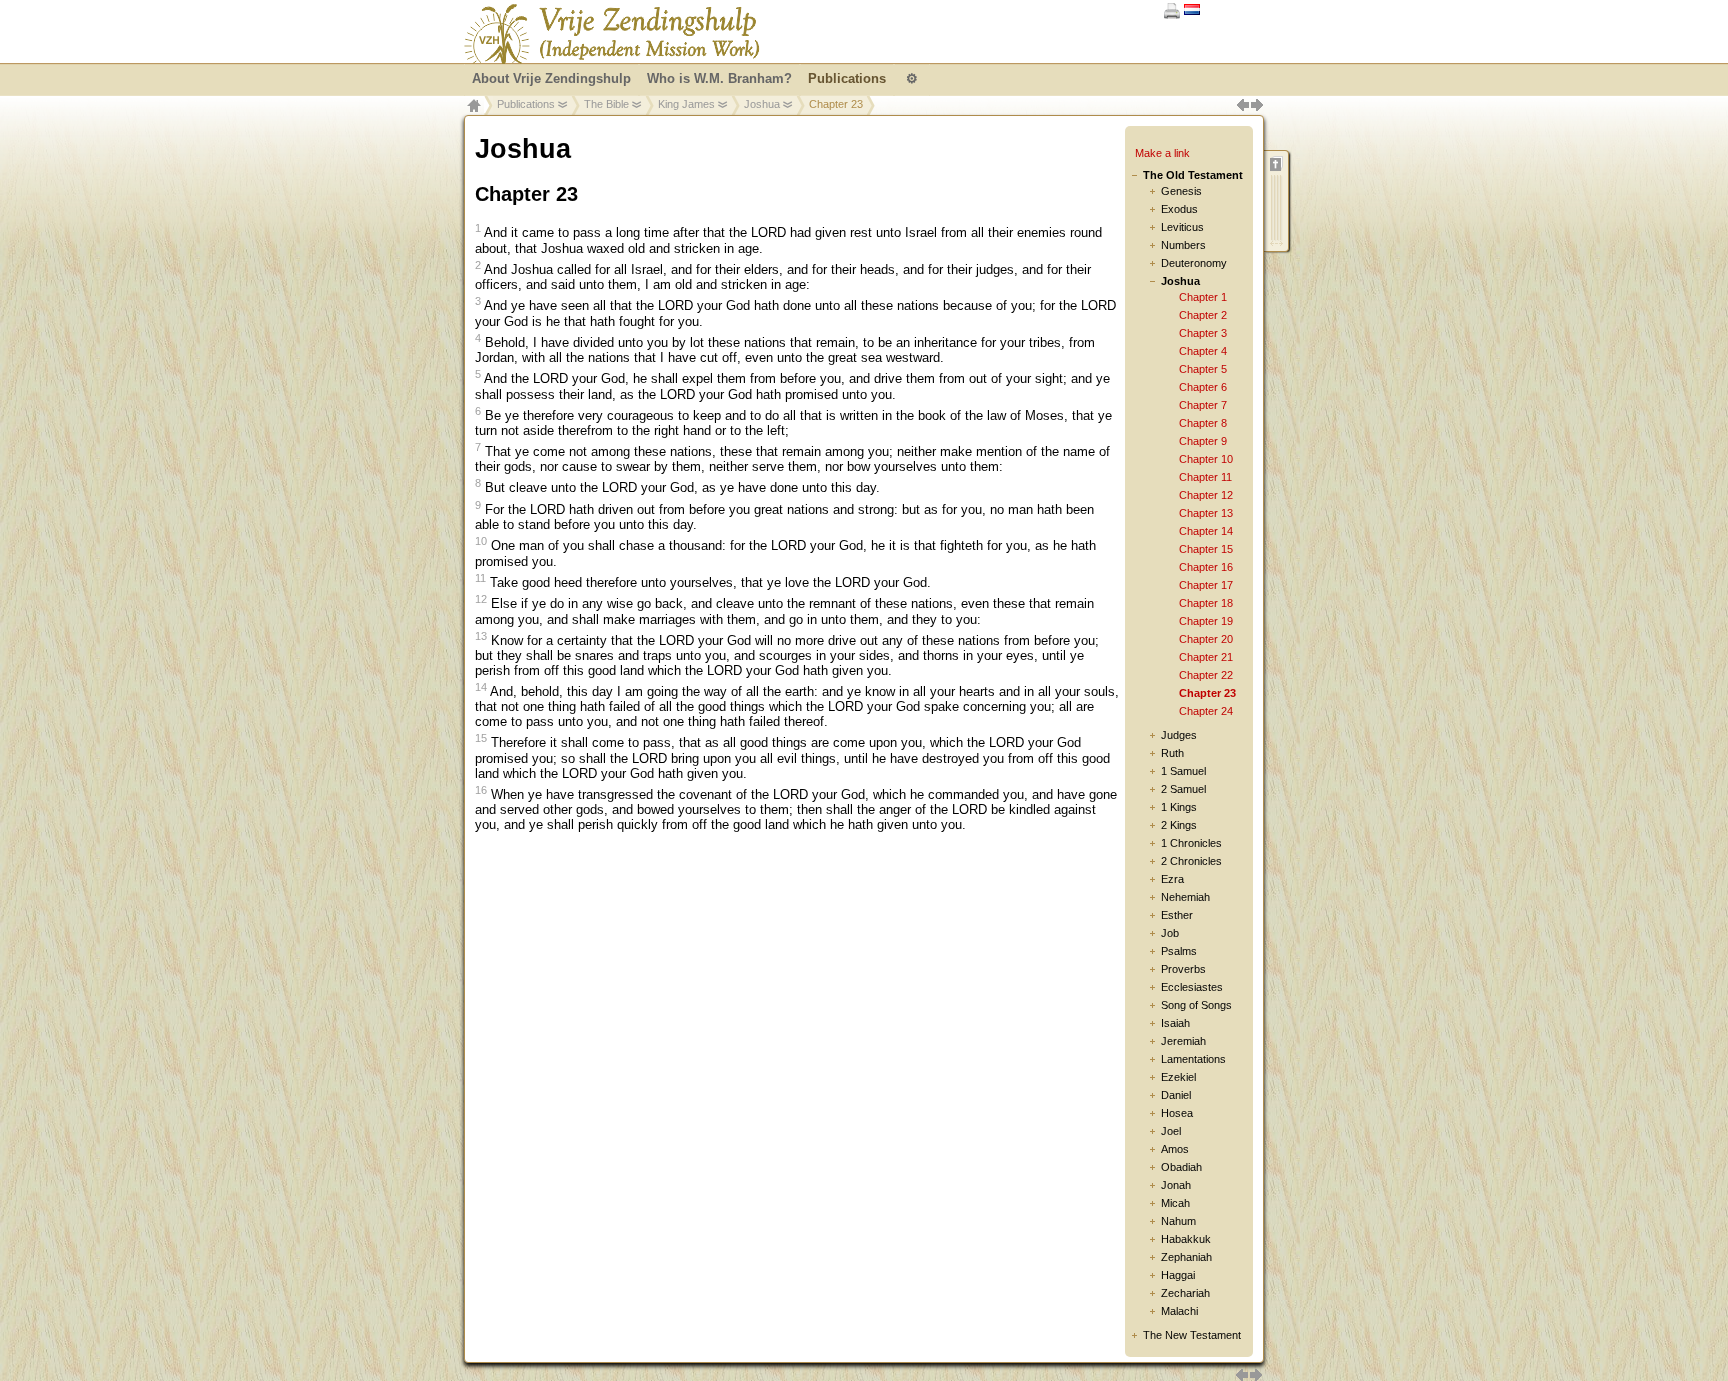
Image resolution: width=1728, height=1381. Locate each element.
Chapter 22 (1206, 675)
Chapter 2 (1203, 315)
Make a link (1162, 153)
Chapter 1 (1203, 297)
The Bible (606, 104)
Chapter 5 (1203, 369)
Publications (526, 104)
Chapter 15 (1206, 549)
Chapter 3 (1203, 333)
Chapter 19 (1206, 621)
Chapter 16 (1206, 567)
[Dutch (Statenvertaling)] (1192, 10)
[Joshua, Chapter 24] (1256, 1372)
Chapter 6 (1203, 387)
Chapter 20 (1206, 639)
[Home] (612, 34)
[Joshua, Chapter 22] (1242, 1372)
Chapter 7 (1203, 405)
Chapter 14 (1206, 531)
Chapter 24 (1206, 711)
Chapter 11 (1205, 477)
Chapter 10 (1206, 459)
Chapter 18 (1206, 603)
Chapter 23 (1207, 693)
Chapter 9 (1203, 441)
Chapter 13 (1206, 513)
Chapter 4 (1203, 351)
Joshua (762, 104)
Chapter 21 (1206, 657)
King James (686, 104)
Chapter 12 (1206, 495)
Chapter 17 (1206, 585)
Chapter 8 (1203, 423)
